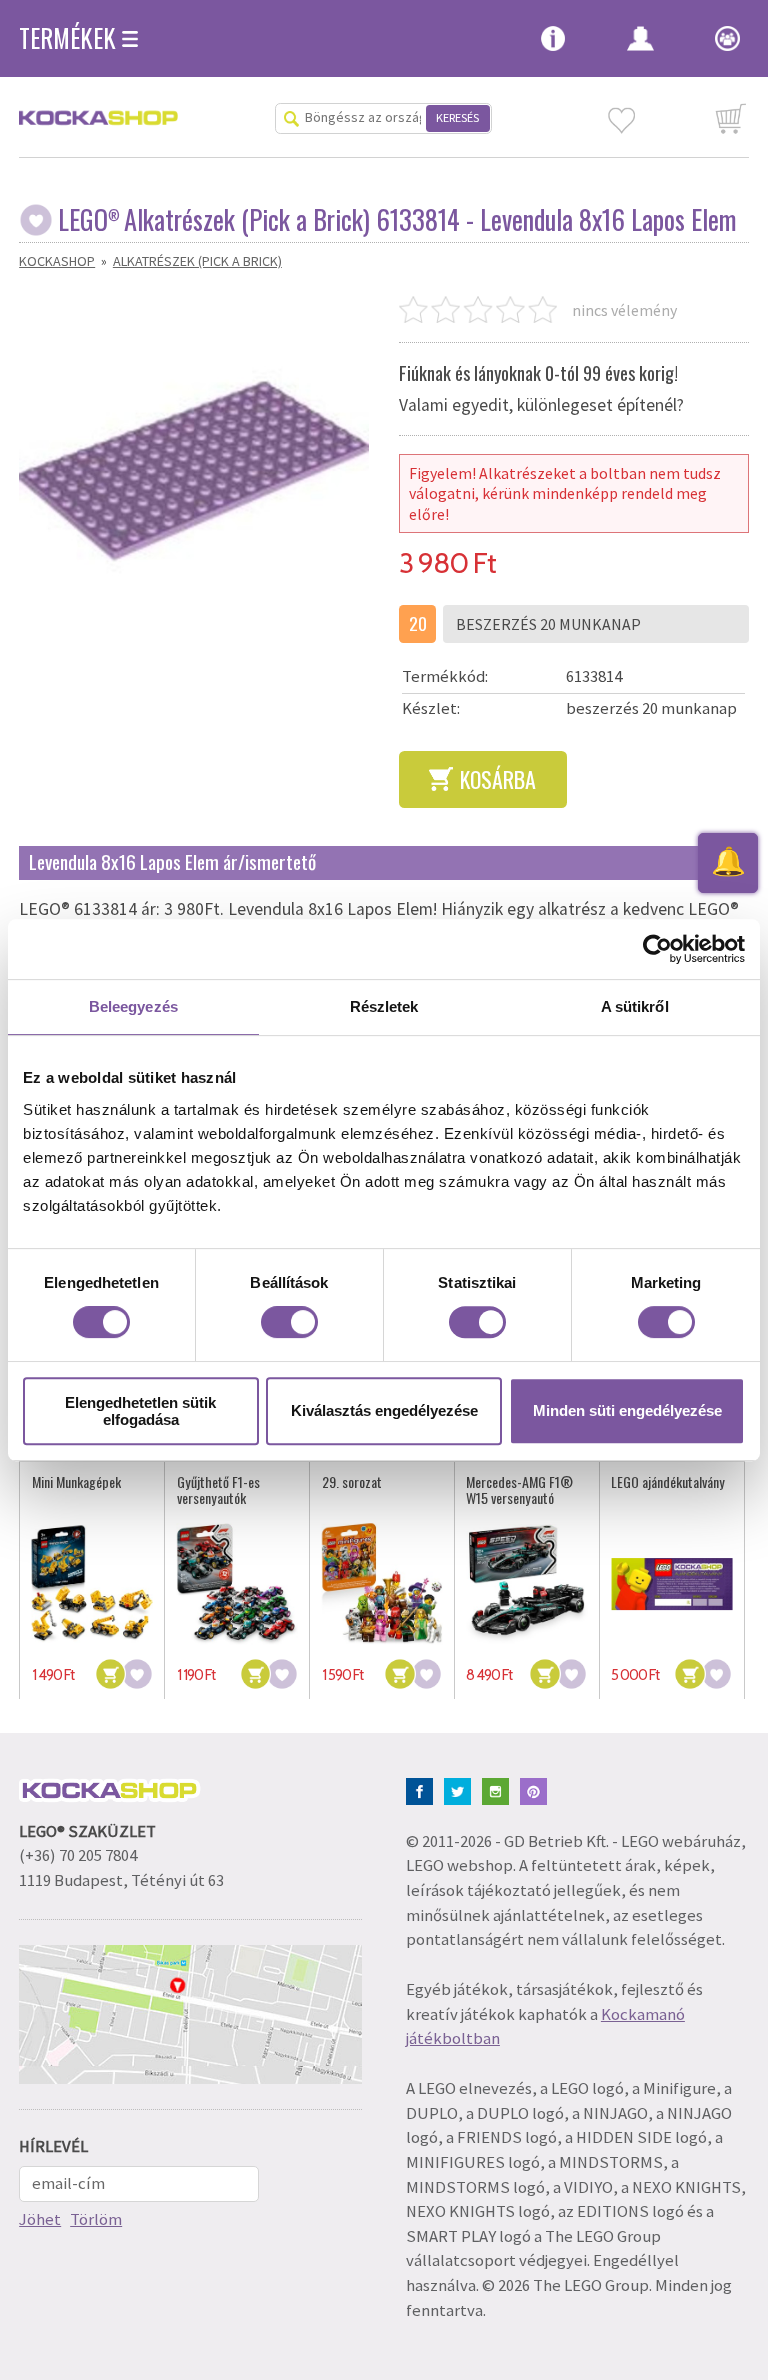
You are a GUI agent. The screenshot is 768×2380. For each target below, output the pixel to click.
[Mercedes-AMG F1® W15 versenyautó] (526, 1584)
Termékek (67, 38)
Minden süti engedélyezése (627, 1410)
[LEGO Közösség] (717, 40)
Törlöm (96, 2219)
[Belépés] (640, 40)
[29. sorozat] (382, 1584)
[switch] (289, 1322)
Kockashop (57, 261)
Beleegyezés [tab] (133, 1006)
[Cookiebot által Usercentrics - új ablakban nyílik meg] (657, 949)
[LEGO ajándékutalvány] (671, 1584)
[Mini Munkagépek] (92, 1584)
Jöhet (40, 2219)
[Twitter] (461, 1789)
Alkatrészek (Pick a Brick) (197, 261)
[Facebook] (423, 1789)
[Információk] (553, 40)
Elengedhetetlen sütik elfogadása (140, 1411)
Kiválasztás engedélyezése (384, 1410)
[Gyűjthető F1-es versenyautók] (237, 1584)
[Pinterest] (537, 1789)
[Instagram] (499, 1789)
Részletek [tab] (384, 1006)
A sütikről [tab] (635, 1006)
